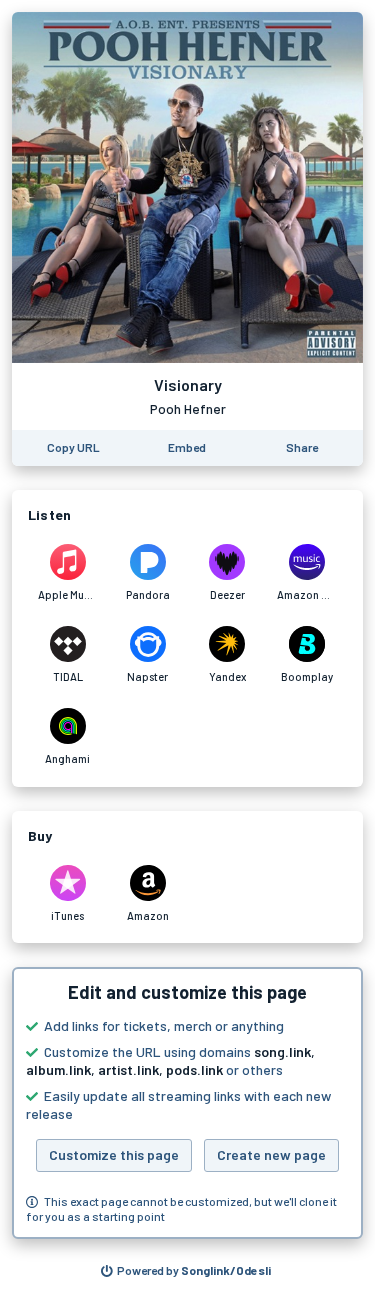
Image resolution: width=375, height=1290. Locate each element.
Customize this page (114, 1154)
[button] (187, 1103)
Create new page (271, 1154)
